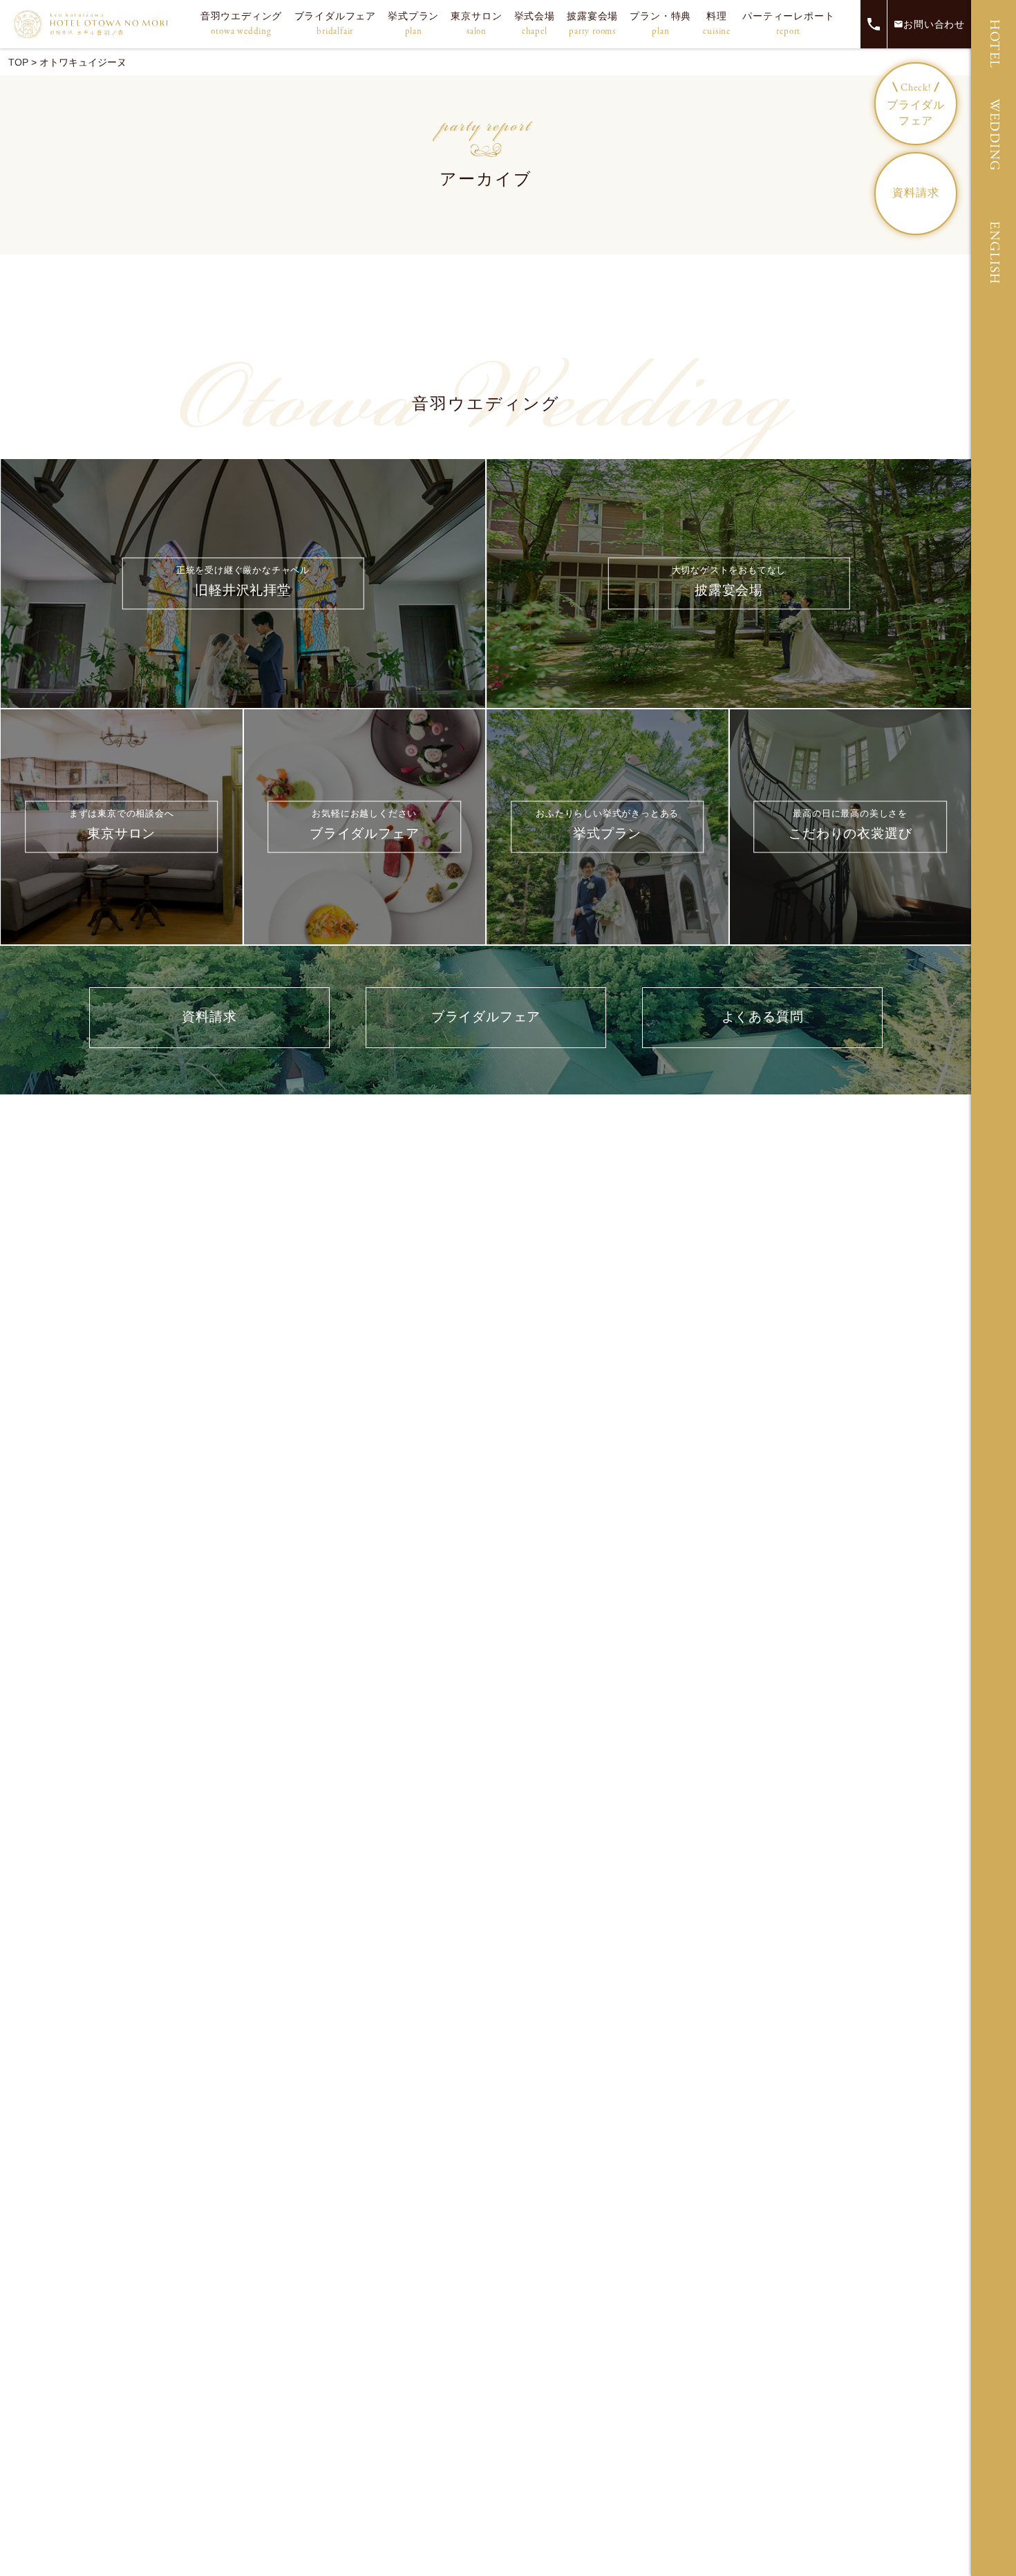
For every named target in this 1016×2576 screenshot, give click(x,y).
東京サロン (476, 24)
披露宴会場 (592, 24)
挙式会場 (535, 24)
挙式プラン (413, 24)
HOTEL (994, 44)
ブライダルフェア (335, 24)
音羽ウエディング (241, 24)
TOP (18, 62)
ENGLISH (994, 253)
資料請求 (915, 193)
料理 (717, 24)
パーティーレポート (788, 24)
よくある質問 (763, 1017)
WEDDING (994, 135)
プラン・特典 (660, 24)
